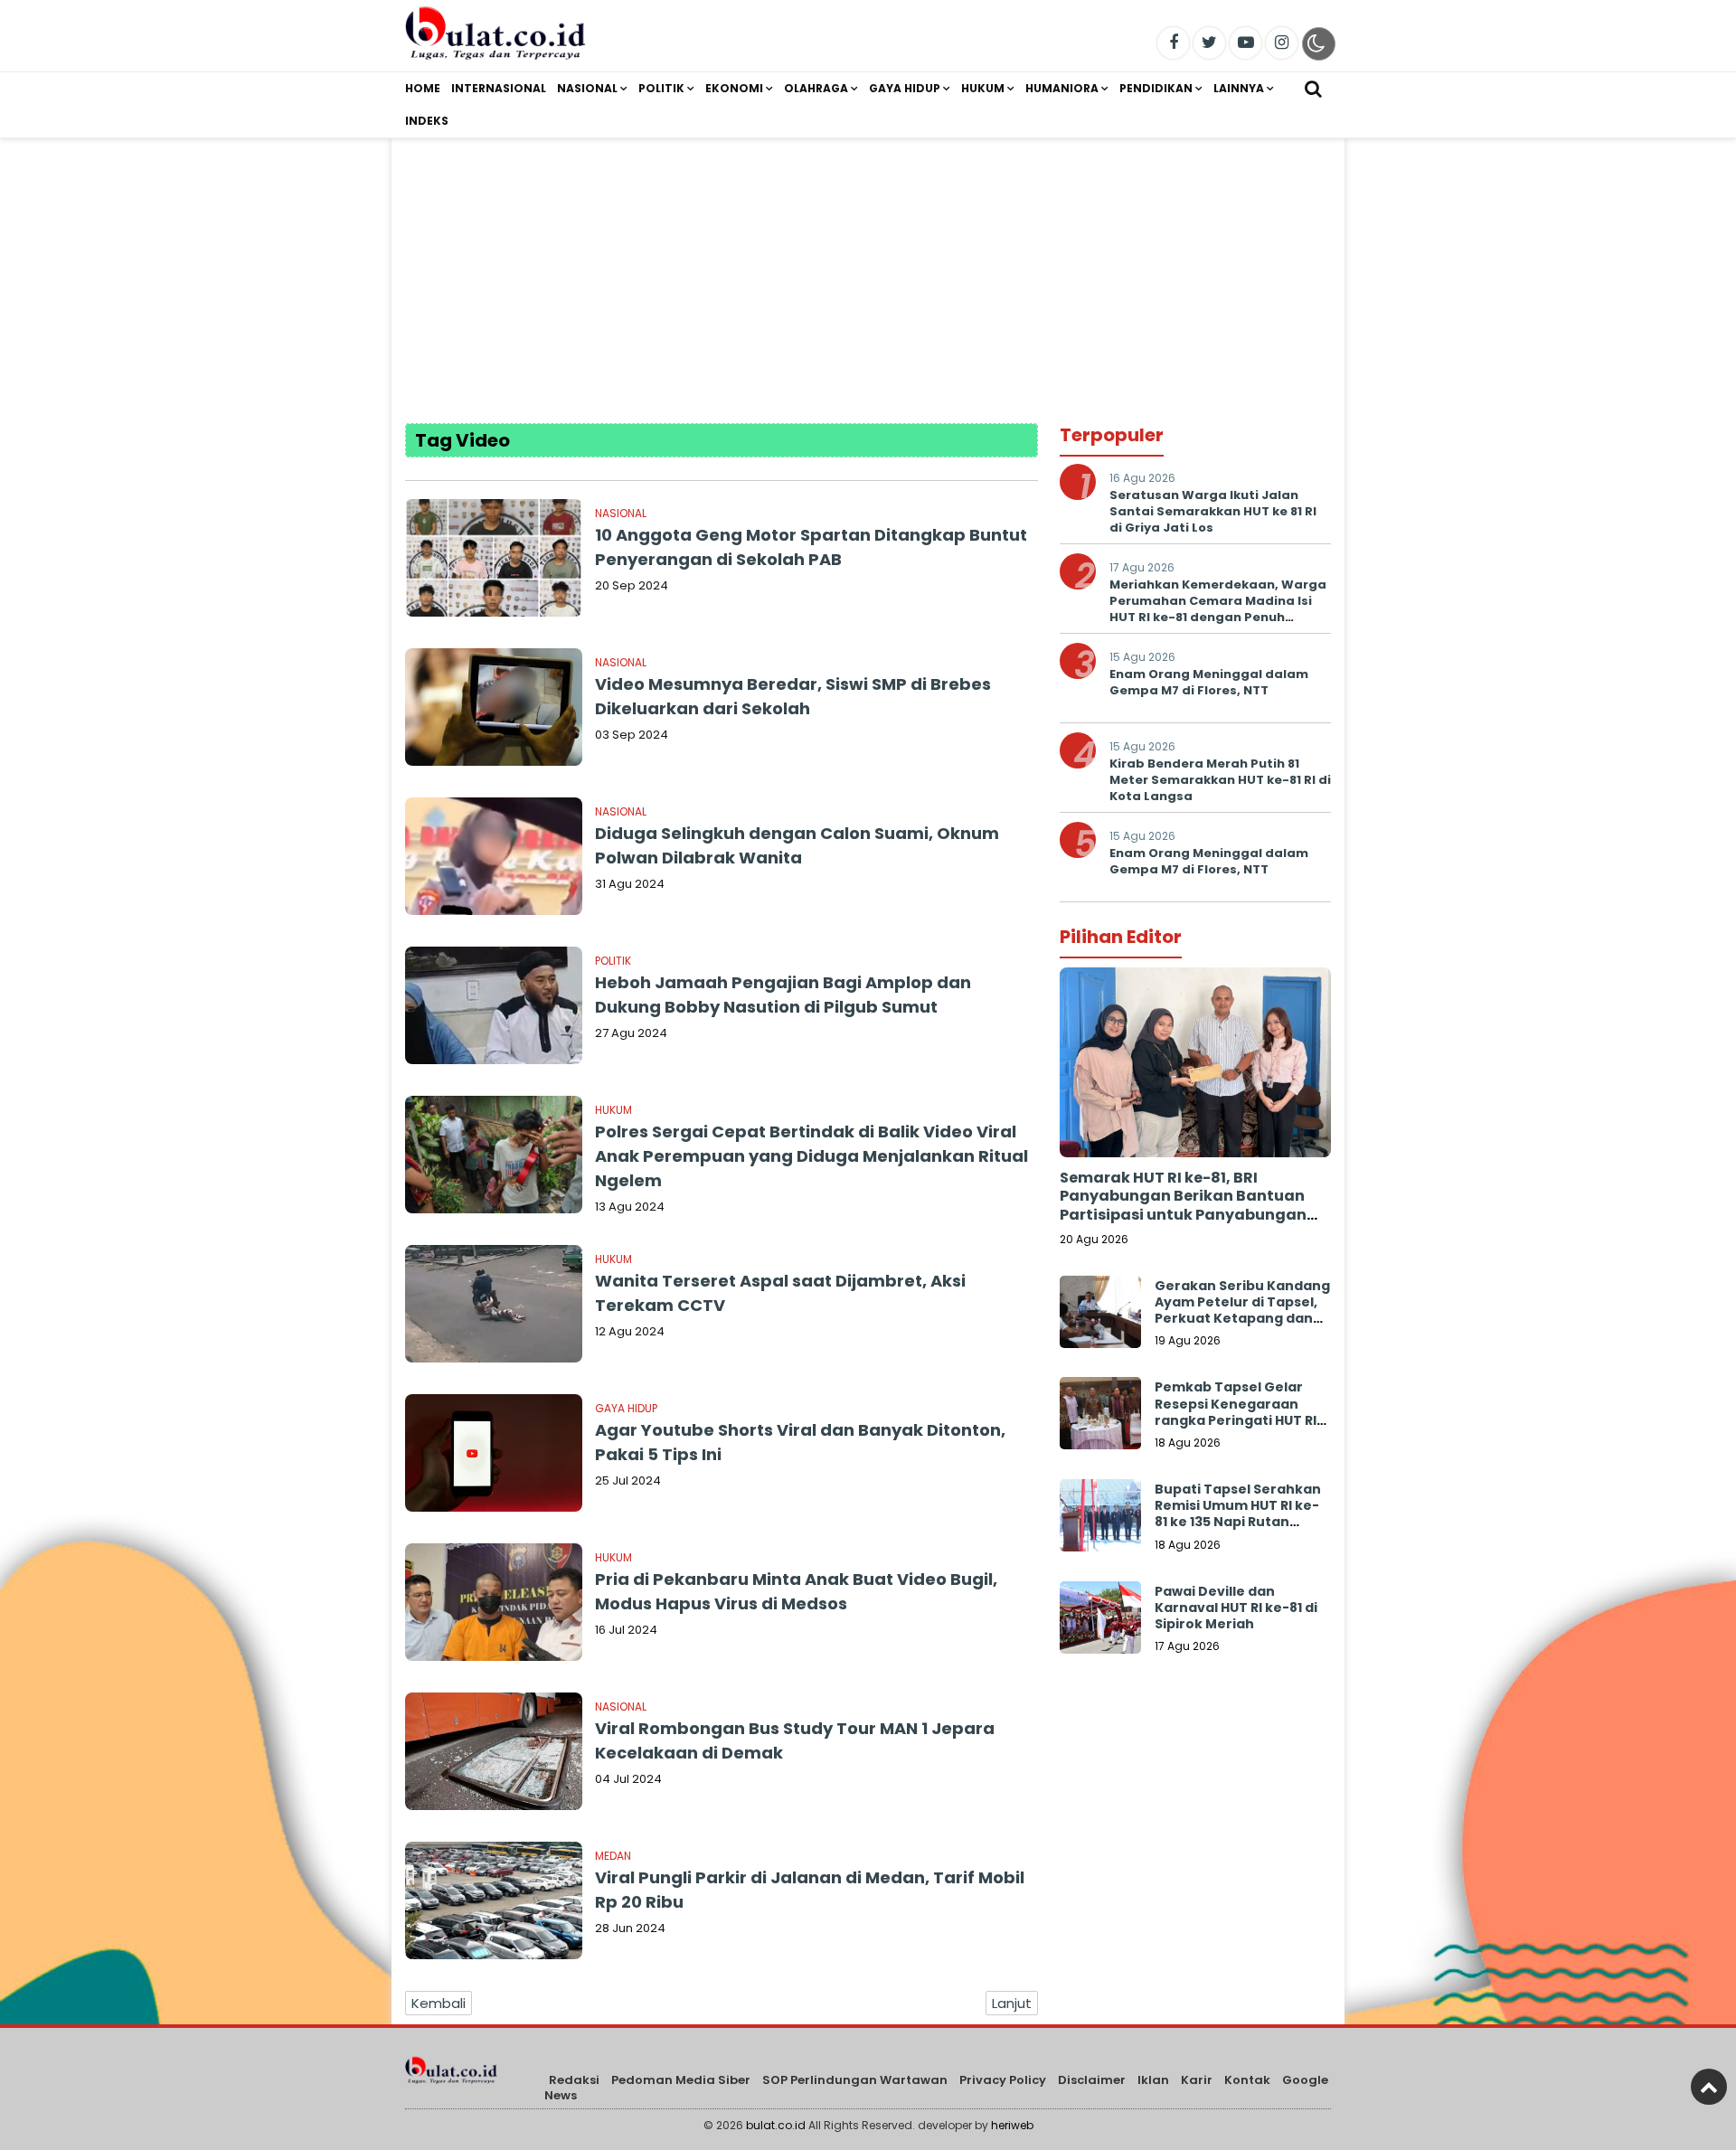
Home (423, 88)
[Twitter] (1209, 43)
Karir (1197, 2080)
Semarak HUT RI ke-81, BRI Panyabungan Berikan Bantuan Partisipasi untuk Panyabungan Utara (1183, 1206)
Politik (661, 88)
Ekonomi (734, 88)
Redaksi (574, 2080)
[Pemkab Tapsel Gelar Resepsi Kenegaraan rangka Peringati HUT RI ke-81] (1100, 1418)
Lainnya (1239, 88)
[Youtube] (1245, 43)
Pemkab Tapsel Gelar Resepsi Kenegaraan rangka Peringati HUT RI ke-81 (1236, 1412)
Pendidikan (1156, 88)
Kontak (1247, 2080)
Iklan (1153, 2080)
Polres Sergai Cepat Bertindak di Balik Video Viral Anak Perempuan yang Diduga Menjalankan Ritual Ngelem (811, 1156)
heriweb (1012, 2125)
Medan (613, 1856)
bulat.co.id (776, 2125)
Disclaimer (1092, 2080)
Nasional (587, 88)
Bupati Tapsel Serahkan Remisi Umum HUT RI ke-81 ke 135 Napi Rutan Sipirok (1238, 1514)
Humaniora (1062, 88)
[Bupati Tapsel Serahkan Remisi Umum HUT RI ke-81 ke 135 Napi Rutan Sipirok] (1100, 1520)
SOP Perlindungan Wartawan (855, 2080)
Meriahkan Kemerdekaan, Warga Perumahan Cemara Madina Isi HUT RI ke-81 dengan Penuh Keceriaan (1218, 609)
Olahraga (816, 88)
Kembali (439, 2003)
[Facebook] (1173, 43)
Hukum (983, 88)
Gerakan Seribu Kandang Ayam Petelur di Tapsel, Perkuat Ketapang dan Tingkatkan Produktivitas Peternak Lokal (1242, 1327)
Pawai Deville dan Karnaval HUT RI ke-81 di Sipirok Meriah (1236, 1608)
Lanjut (1012, 2003)
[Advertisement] (868, 265)
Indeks (427, 121)
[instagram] (1282, 43)
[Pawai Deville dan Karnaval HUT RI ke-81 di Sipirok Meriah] (1100, 1622)
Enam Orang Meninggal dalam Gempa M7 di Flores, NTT (1209, 682)
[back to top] (1709, 2087)
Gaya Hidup (905, 88)
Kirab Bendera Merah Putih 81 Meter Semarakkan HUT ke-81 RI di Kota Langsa (1220, 780)
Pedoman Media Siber (681, 2080)
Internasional (499, 88)
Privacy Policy (1003, 2080)
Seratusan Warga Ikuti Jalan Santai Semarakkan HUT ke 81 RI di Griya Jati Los (1213, 511)
